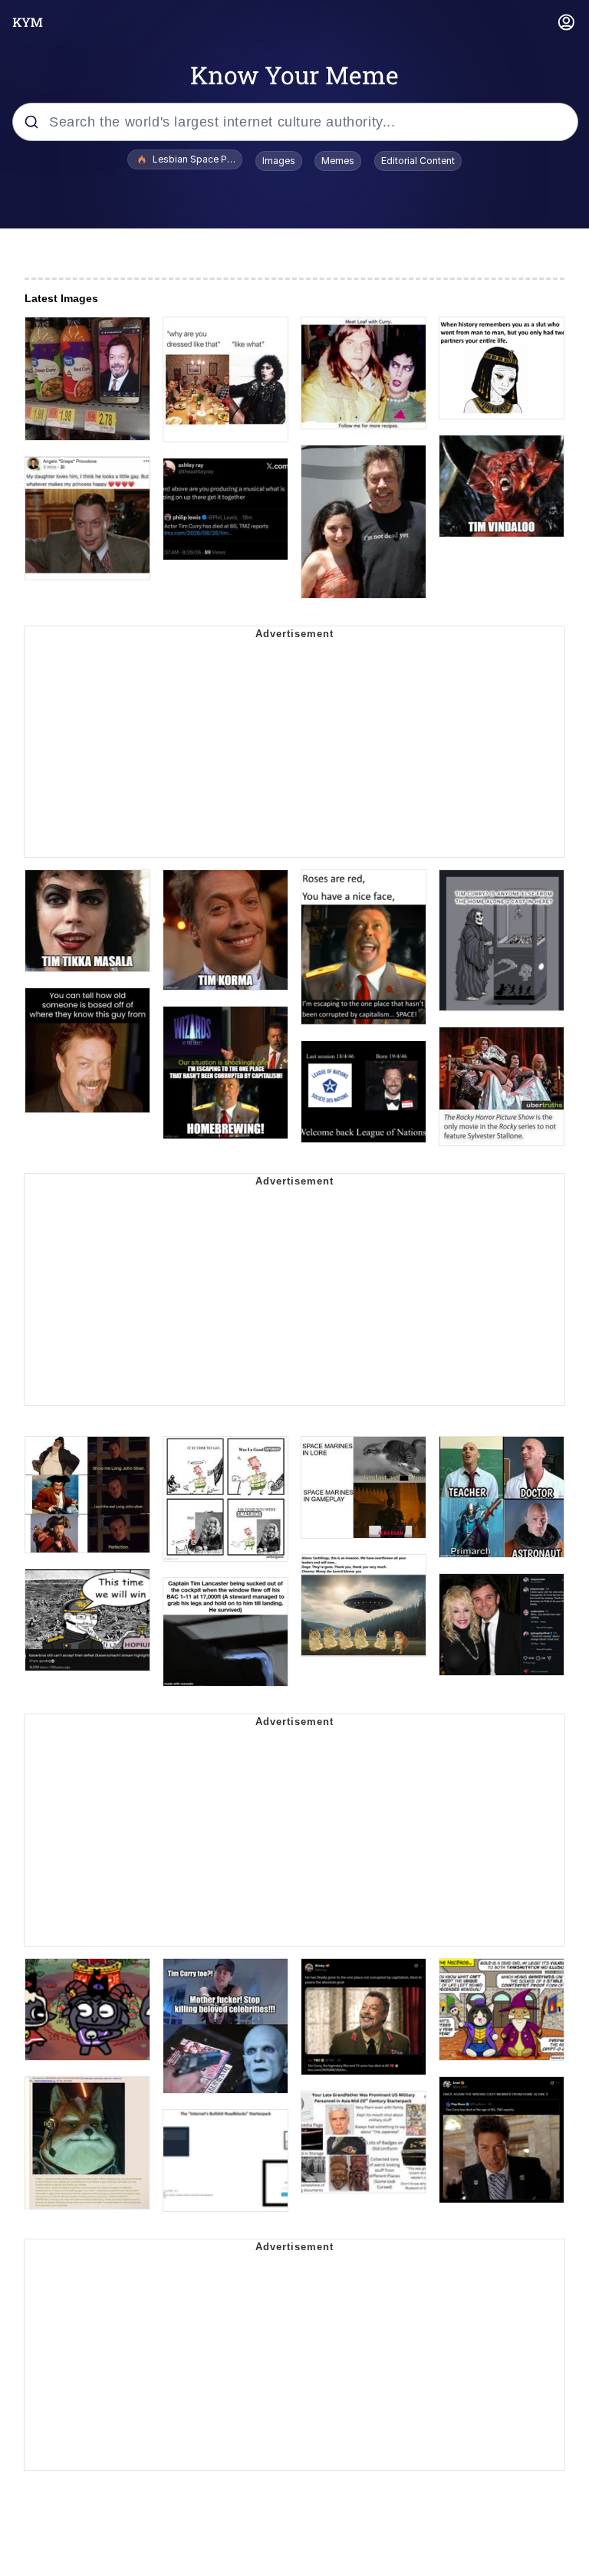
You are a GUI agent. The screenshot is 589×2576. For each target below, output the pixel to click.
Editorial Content (418, 161)
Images (279, 161)
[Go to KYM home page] (28, 22)
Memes (338, 161)
